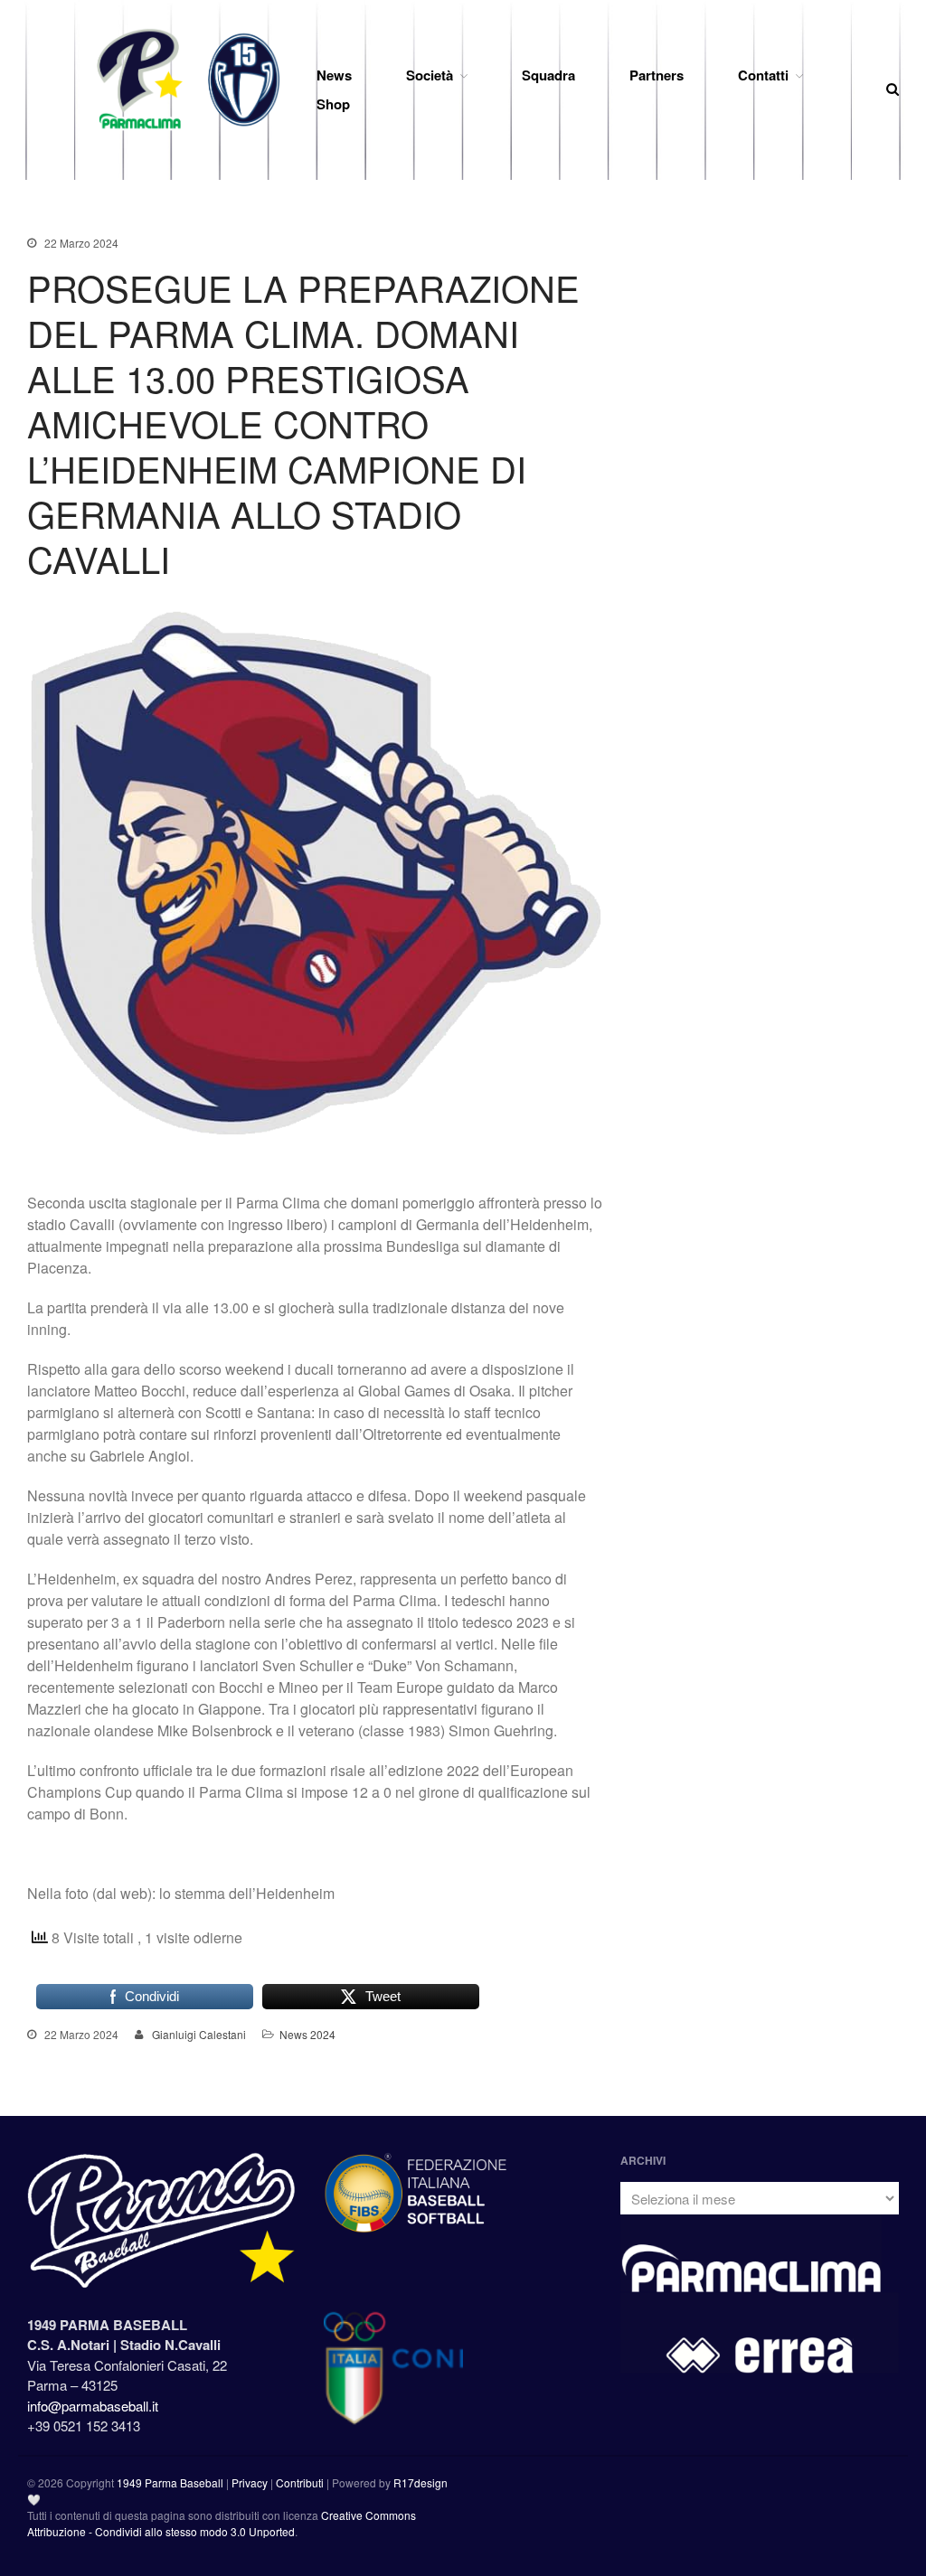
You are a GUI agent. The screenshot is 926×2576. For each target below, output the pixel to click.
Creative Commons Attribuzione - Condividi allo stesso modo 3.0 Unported (222, 2523)
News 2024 (307, 2034)
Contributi (300, 2482)
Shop (333, 104)
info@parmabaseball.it (93, 2406)
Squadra (548, 75)
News (334, 75)
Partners (657, 75)
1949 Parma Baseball (170, 2482)
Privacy (250, 2482)
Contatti (763, 75)
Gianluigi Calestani (199, 2034)
